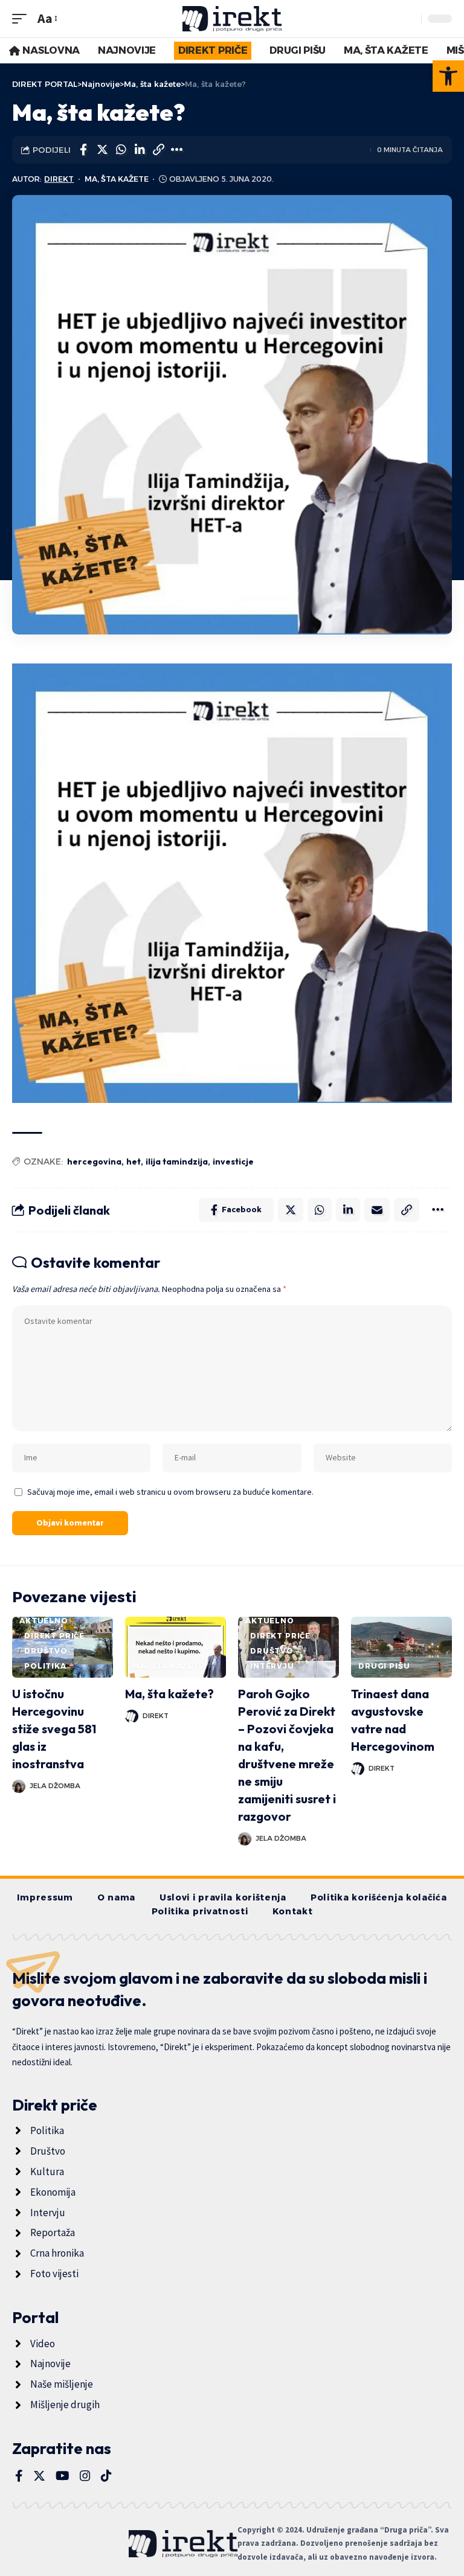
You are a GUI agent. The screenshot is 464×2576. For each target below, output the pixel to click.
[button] (448, 76)
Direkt (59, 179)
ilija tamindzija (177, 1162)
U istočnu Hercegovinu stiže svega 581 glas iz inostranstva (54, 1729)
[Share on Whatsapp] (121, 150)
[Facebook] (19, 2476)
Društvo (46, 1651)
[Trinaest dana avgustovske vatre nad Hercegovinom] (401, 1647)
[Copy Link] (158, 150)
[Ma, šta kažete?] (176, 1647)
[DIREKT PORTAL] (232, 19)
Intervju (272, 1666)
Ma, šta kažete (117, 179)
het (134, 1162)
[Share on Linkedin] (140, 150)
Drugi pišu (384, 1666)
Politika (45, 1666)
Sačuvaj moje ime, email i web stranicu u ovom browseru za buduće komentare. (170, 1492)
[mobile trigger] (22, 18)
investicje (233, 1162)
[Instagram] (85, 2476)
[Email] (377, 1210)
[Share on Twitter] (102, 150)
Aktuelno (44, 1621)
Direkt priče (54, 1636)
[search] (409, 19)
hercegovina (94, 1162)
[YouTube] (63, 2476)
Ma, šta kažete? (169, 1694)
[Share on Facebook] (83, 150)
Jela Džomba (55, 1786)
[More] (177, 150)
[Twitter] (39, 2476)
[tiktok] (106, 2476)
